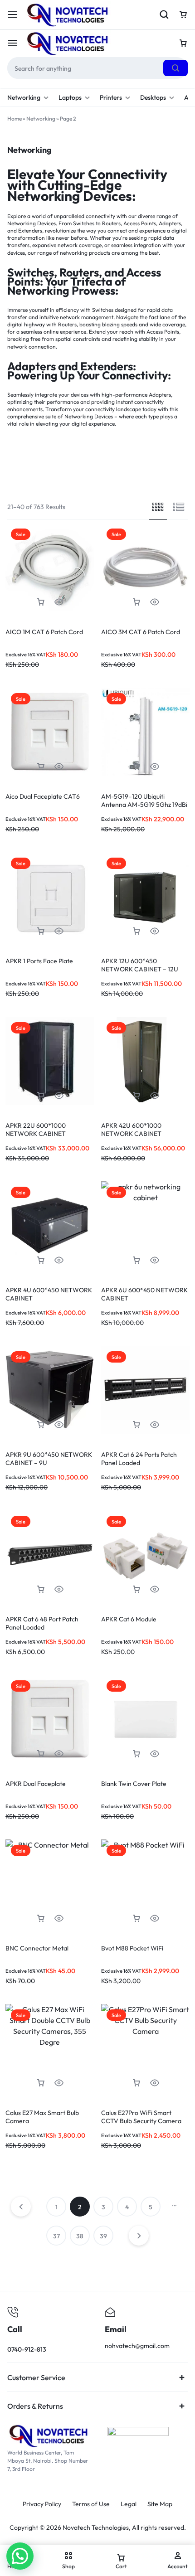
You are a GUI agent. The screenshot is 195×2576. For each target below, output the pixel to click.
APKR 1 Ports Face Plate (39, 961)
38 (80, 2236)
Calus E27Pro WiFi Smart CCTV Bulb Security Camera (141, 2117)
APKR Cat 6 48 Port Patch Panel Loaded (42, 1623)
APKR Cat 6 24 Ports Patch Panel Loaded (139, 1459)
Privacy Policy (42, 2504)
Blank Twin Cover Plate (134, 1784)
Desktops (153, 97)
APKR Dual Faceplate (36, 1784)
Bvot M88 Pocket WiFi (132, 1948)
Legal (129, 2504)
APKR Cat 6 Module (129, 1619)
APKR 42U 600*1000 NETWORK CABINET (131, 1130)
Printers (111, 97)
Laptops (70, 97)
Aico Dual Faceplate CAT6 (43, 796)
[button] (41, 602)
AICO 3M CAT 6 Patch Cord (141, 632)
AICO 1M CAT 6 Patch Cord (44, 632)
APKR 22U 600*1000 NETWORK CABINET (36, 1130)
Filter (56, 472)
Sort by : (146, 472)
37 (56, 2236)
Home (15, 119)
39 (103, 2236)
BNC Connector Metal (37, 1948)
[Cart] (183, 43)
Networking (24, 97)
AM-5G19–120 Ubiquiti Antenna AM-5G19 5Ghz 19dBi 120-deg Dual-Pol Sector (144, 805)
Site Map (160, 2504)
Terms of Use (91, 2504)
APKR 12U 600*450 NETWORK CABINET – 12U (140, 965)
